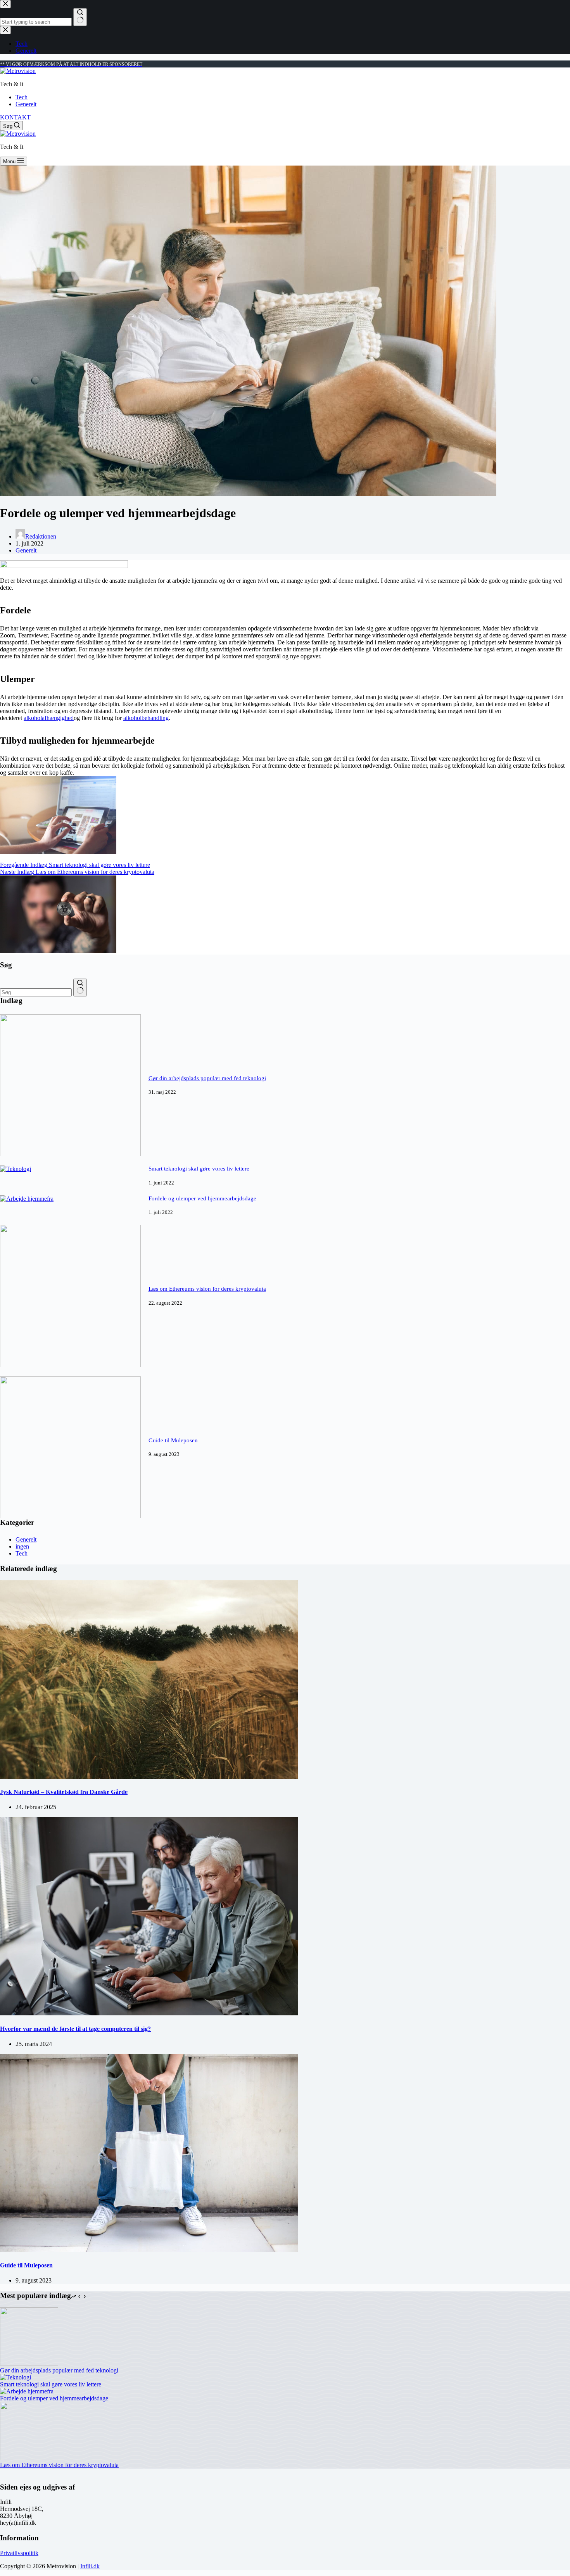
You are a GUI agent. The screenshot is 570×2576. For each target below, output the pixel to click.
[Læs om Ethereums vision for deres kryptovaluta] (70, 1365)
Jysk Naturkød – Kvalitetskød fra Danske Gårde (64, 1792)
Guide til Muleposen (173, 1440)
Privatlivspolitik (19, 2553)
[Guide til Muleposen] (70, 1516)
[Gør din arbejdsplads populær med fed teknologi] (70, 1154)
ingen (22, 1546)
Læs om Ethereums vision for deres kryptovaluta (207, 1289)
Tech (22, 97)
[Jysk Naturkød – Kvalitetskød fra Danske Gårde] (149, 1777)
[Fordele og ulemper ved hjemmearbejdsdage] (27, 1199)
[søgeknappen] (80, 988)
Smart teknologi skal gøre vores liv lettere (199, 1169)
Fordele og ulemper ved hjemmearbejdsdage (202, 1198)
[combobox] (36, 992)
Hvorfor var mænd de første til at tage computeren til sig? (75, 2029)
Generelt (26, 104)
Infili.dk (90, 2566)
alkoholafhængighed (49, 718)
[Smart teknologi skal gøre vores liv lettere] (16, 1169)
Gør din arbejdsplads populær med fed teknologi (207, 1078)
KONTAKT (15, 117)
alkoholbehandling (146, 718)
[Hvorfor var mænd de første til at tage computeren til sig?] (149, 2013)
